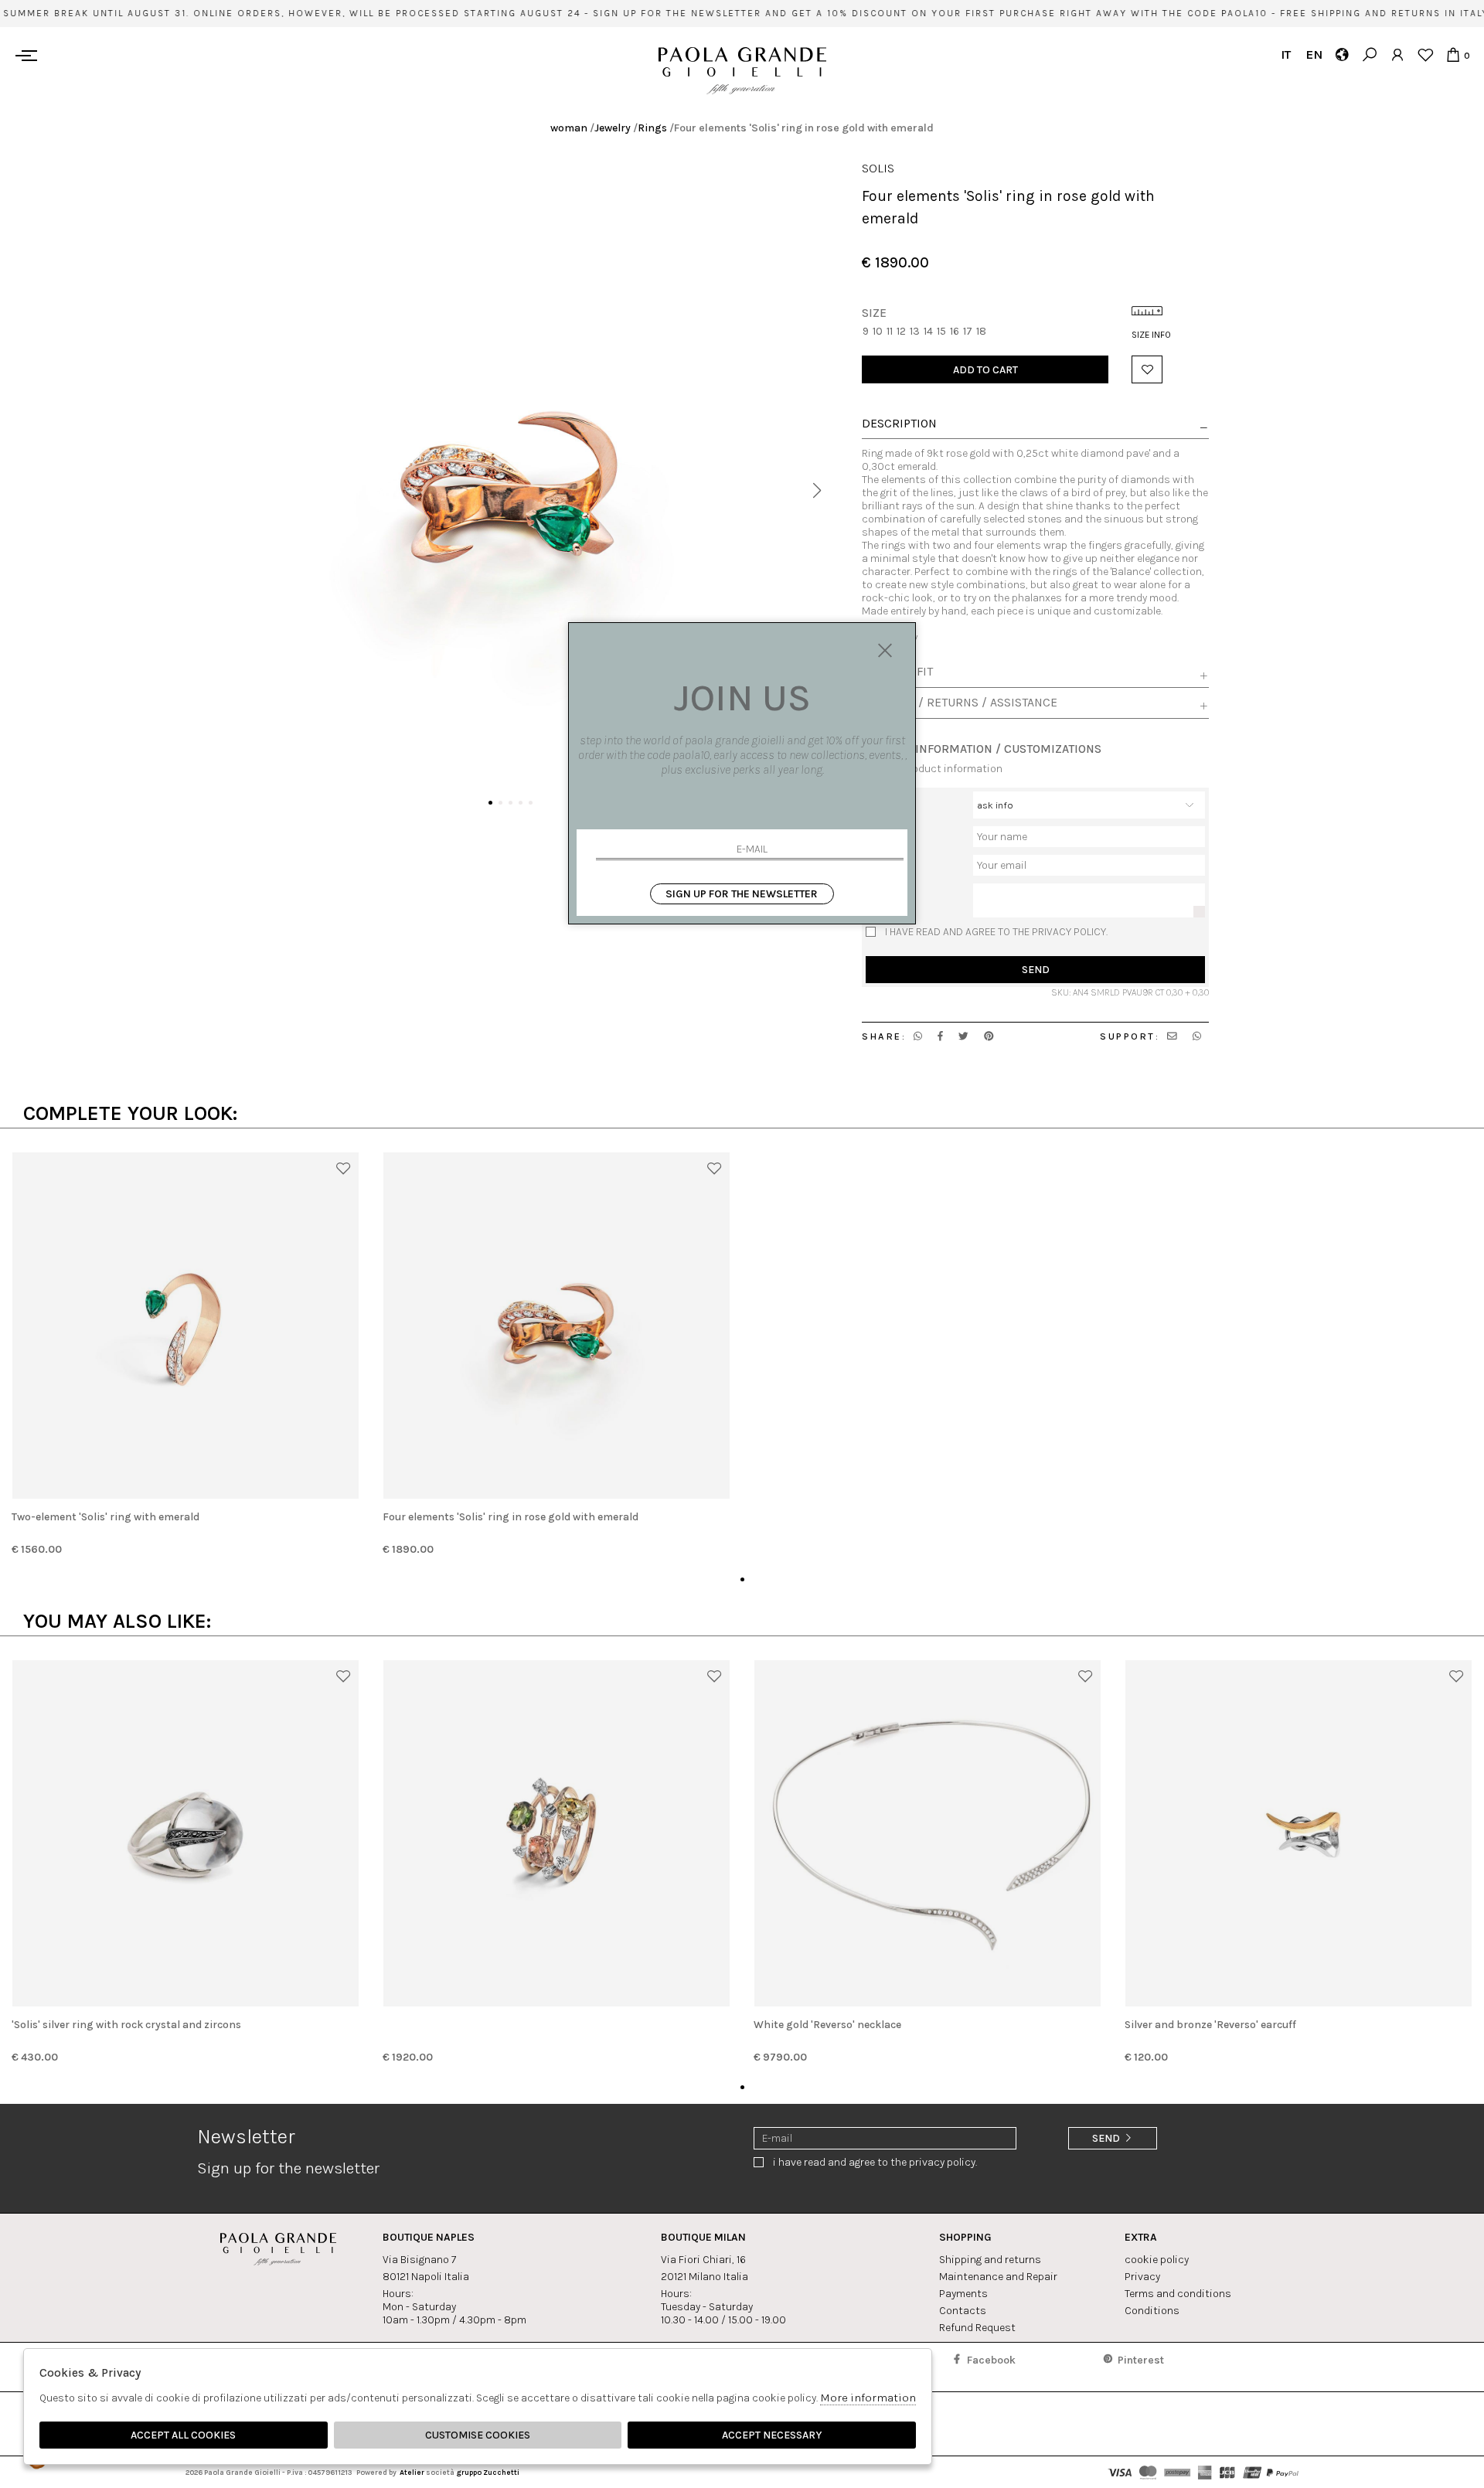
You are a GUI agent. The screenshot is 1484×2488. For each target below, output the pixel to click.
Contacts (963, 2311)
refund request (977, 2328)
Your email (890, 861)
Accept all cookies (183, 2435)
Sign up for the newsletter (742, 894)
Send (1036, 970)
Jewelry (613, 128)
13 (915, 331)
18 (981, 331)
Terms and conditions (1178, 2294)
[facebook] (940, 1036)
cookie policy (1157, 2260)
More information (868, 2398)
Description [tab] (899, 424)
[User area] (1397, 54)
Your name (891, 833)
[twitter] (963, 1036)
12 (901, 331)
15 (941, 331)
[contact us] (1172, 1036)
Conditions (1152, 2311)
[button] (817, 491)
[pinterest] (989, 1036)
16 (955, 331)
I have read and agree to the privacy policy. (996, 932)
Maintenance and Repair (998, 2277)
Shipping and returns (990, 2260)
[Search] (1369, 54)
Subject (885, 798)
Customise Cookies (478, 2435)
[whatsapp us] (918, 1036)
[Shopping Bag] (1453, 54)
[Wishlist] (1425, 54)
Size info (1151, 335)
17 (968, 331)
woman (569, 128)
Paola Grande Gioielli (742, 71)
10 (878, 331)
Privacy (1142, 2277)
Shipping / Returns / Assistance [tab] (960, 703)
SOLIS (878, 168)
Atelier (412, 2472)
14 (928, 331)
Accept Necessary (772, 2435)
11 (890, 331)
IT (1286, 54)
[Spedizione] (1341, 54)
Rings (652, 128)
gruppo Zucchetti (488, 2472)
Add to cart (985, 370)
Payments (963, 2294)
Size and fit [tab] (897, 672)
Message (887, 890)
